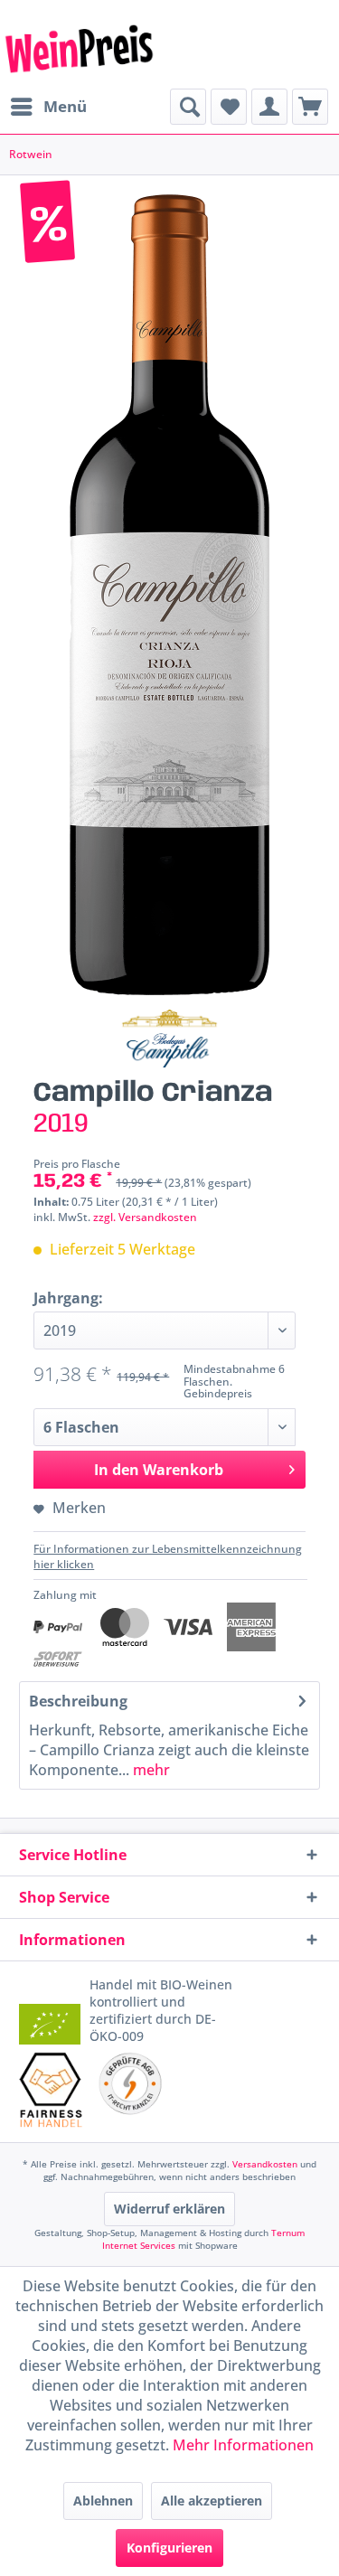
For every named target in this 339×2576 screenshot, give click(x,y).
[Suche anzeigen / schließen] (188, 107)
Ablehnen (103, 2501)
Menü (65, 106)
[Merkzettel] (229, 107)
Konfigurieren (169, 2548)
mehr (150, 1770)
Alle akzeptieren (212, 2501)
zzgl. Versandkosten (145, 1217)
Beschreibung (78, 1701)
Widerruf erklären (169, 2209)
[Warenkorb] (310, 107)
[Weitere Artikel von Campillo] (169, 1039)
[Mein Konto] (269, 107)
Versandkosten (265, 2164)
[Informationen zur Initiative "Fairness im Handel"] (51, 2090)
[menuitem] (48, 107)
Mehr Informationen (243, 2445)
